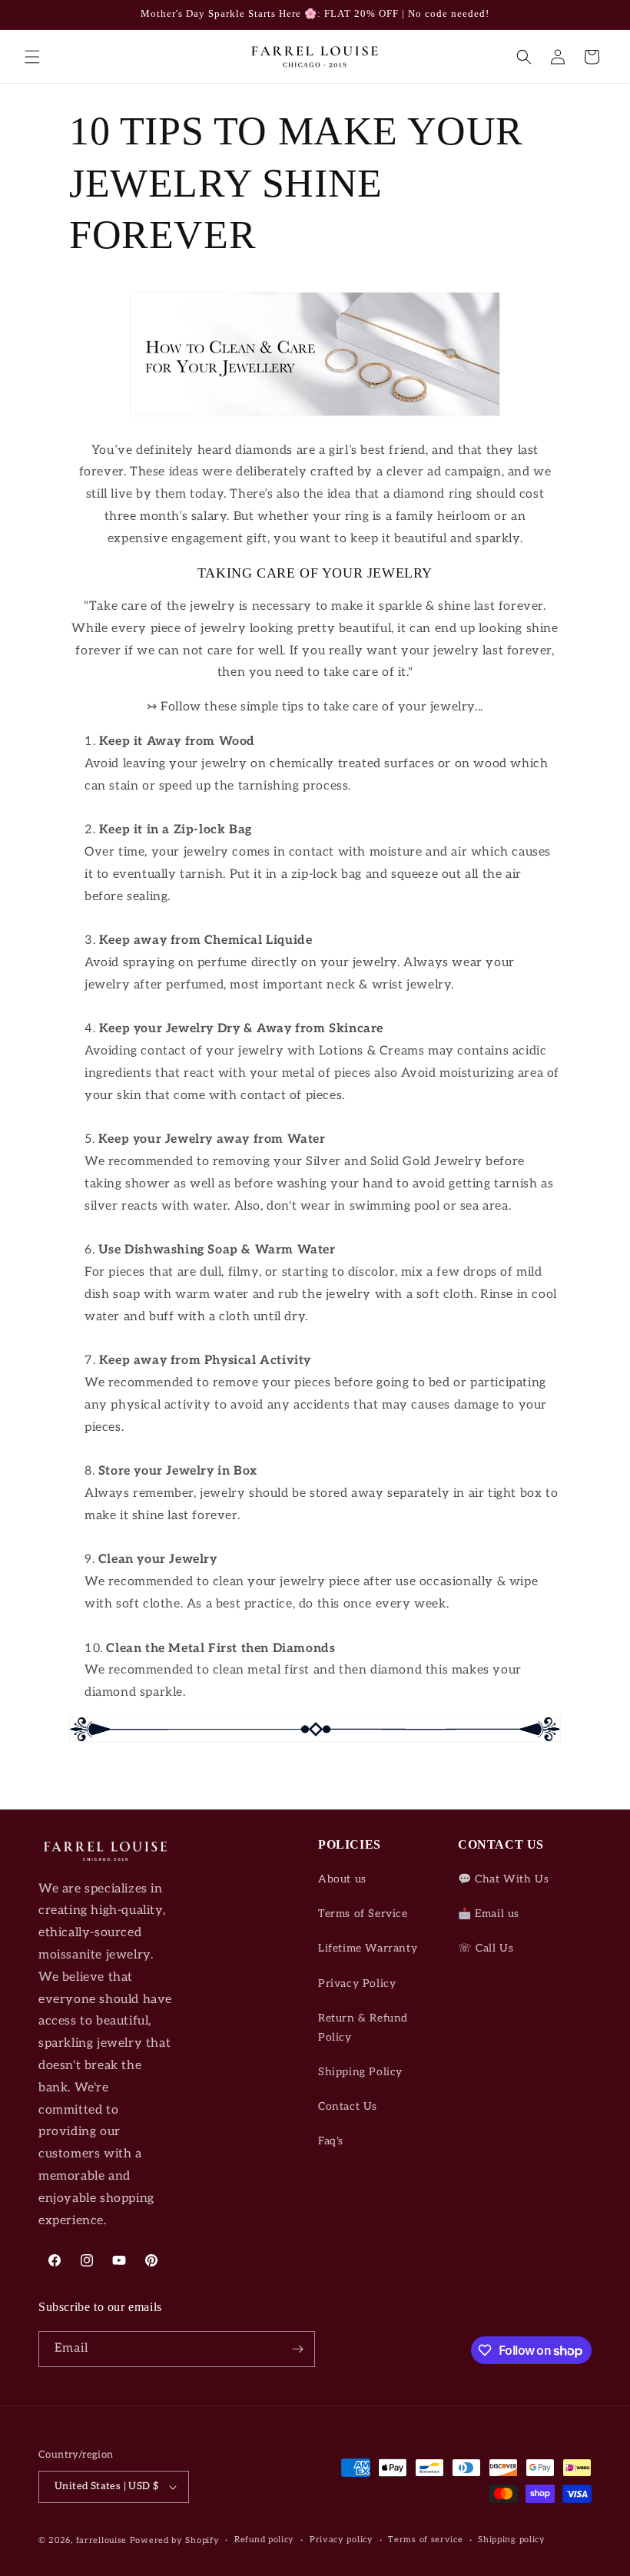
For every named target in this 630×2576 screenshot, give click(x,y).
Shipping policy (512, 2540)
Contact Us (348, 2106)
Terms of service (425, 2540)
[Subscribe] (297, 2349)
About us (342, 1879)
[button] (32, 57)
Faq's (331, 2141)
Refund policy (264, 2540)
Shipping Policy (360, 2072)
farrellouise (101, 2540)
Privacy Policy (357, 1983)
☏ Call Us (486, 1948)
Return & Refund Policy (363, 2028)
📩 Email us (489, 1914)
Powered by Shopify (175, 2540)
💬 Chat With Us (503, 1879)
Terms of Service (363, 1914)
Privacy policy (342, 2540)
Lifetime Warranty (368, 1948)
